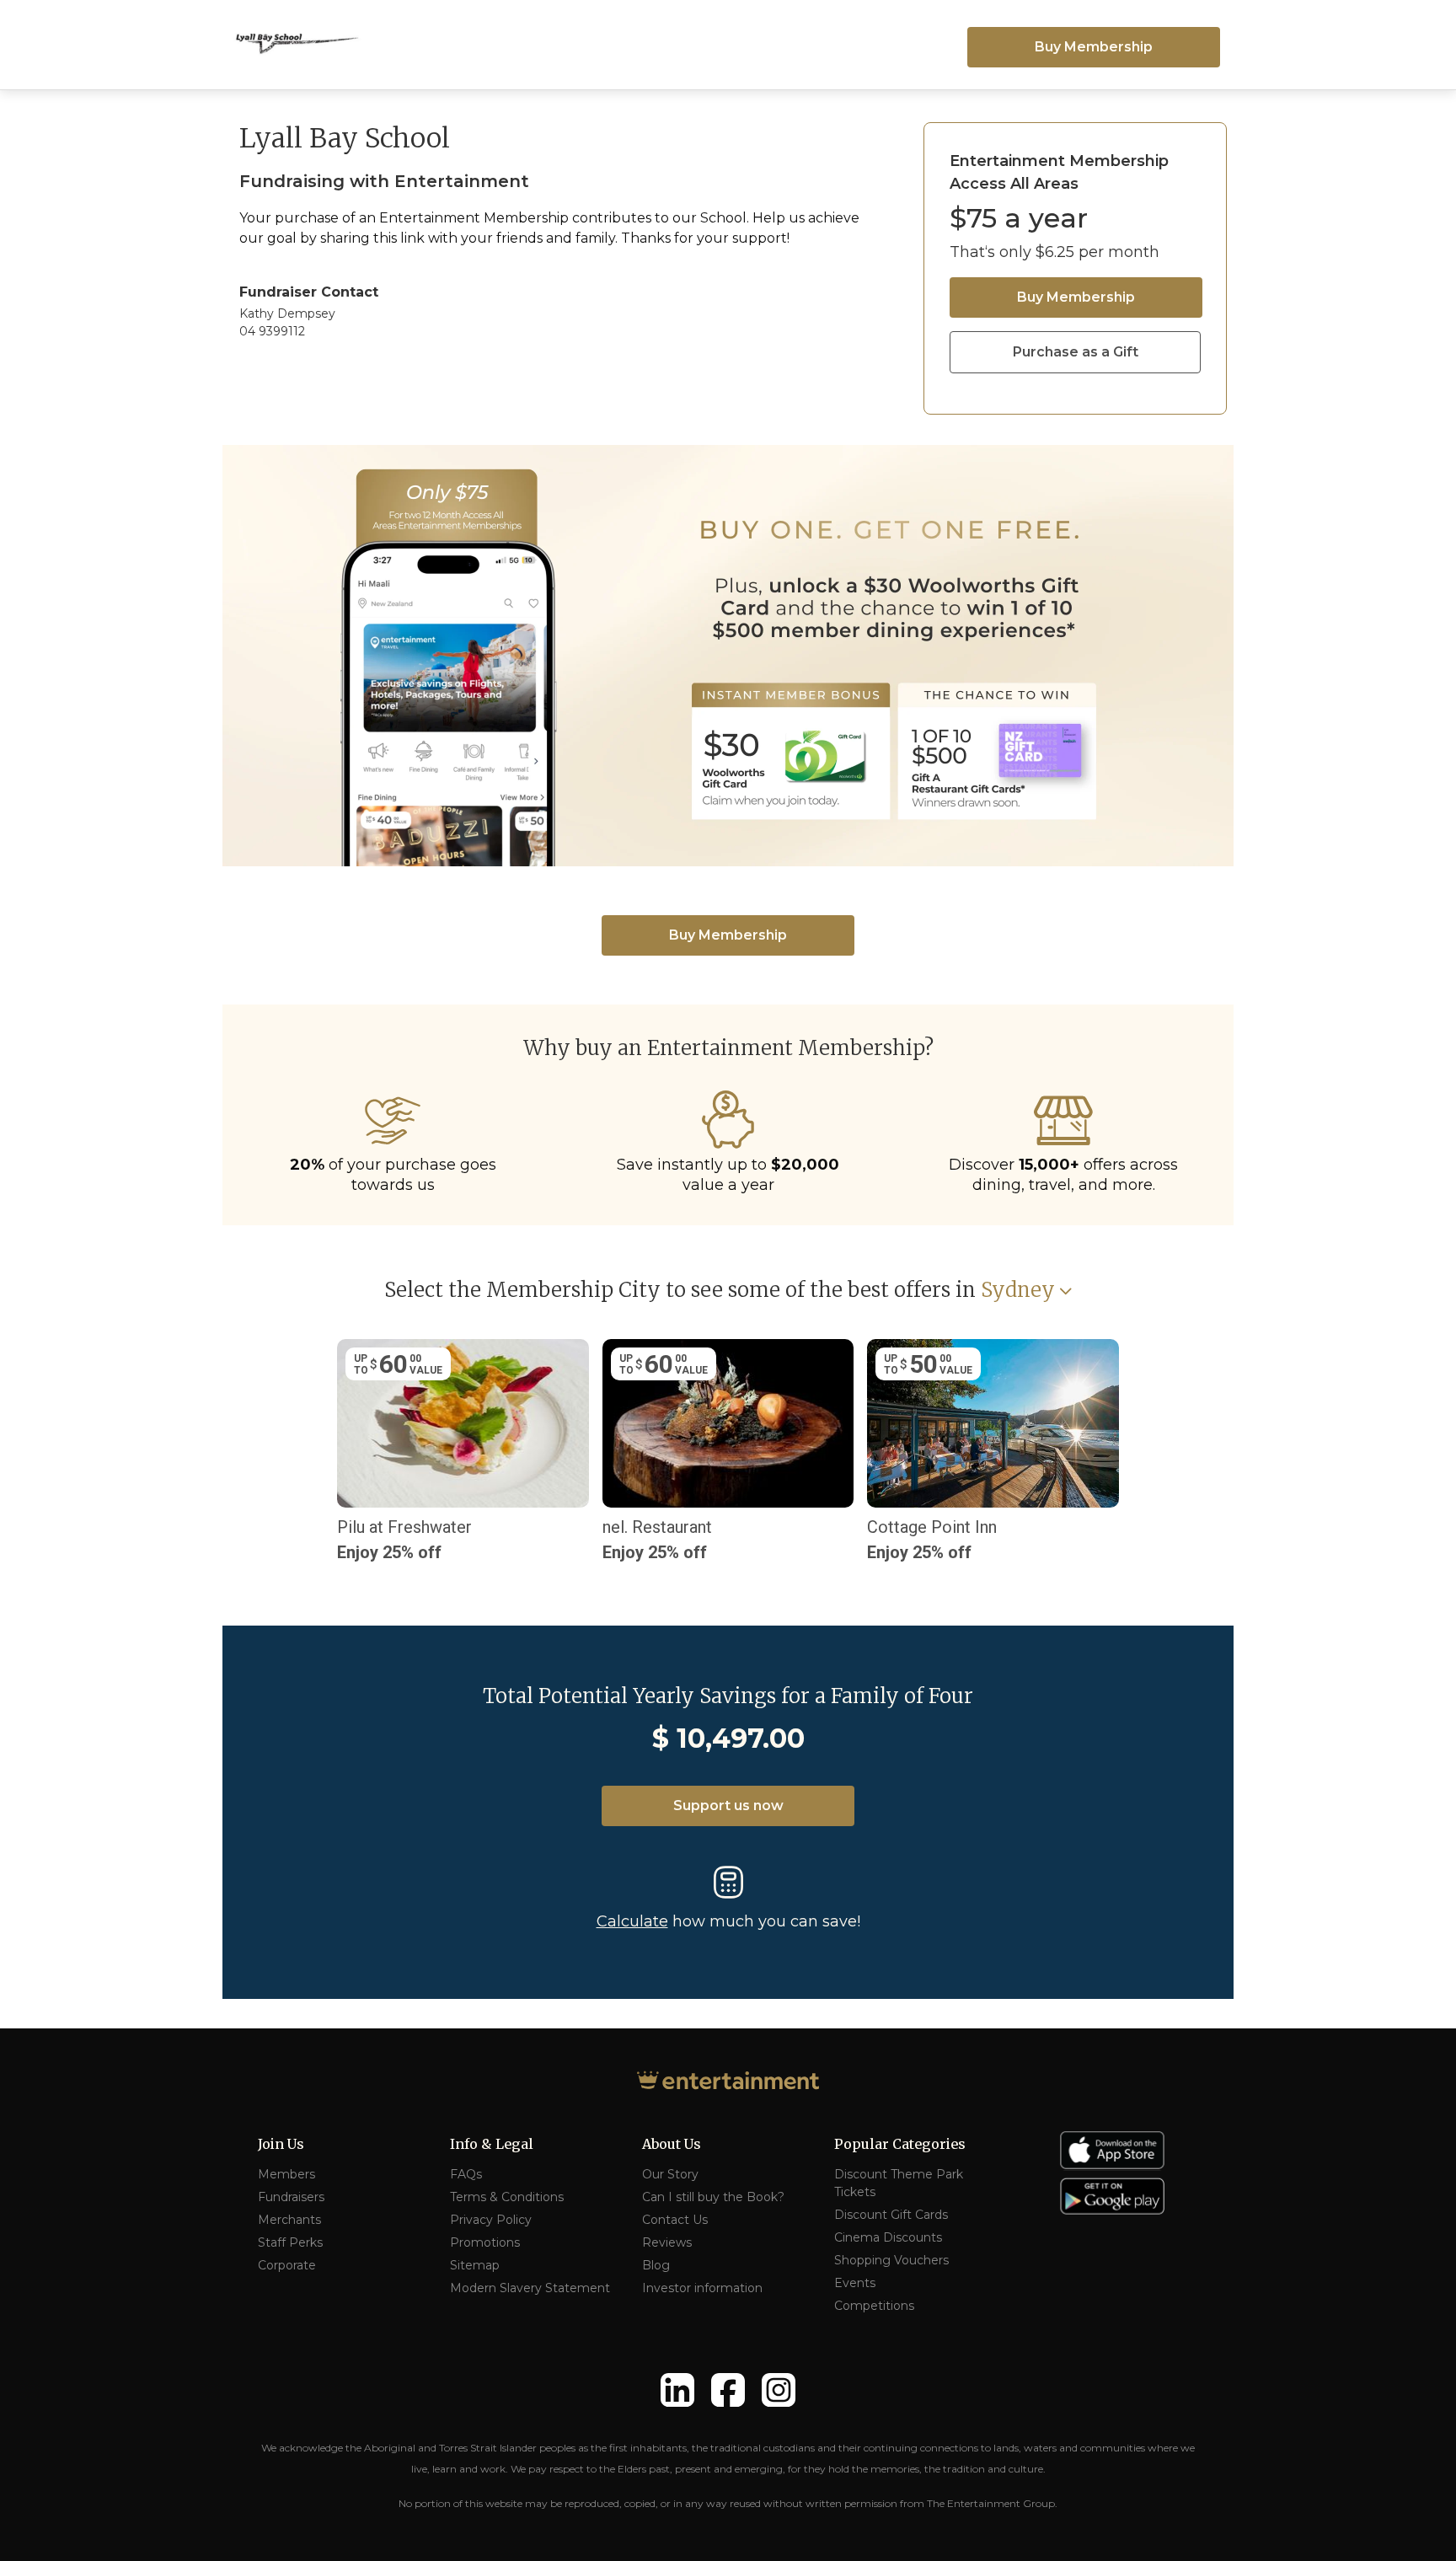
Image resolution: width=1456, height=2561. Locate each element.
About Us (672, 2144)
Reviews (667, 2242)
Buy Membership (1094, 47)
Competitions (874, 2306)
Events (855, 2283)
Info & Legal (492, 2144)
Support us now (728, 1806)
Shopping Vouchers (891, 2260)
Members (286, 2174)
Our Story (670, 2174)
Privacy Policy (491, 2220)
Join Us (281, 2144)
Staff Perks (290, 2242)
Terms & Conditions (507, 2197)
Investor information (702, 2288)
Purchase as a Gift (1076, 352)
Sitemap (475, 2265)
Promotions (485, 2242)
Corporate (287, 2265)
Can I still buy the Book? (713, 2197)
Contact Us (675, 2220)
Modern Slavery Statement (530, 2288)
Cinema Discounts (888, 2237)
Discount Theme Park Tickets (899, 2183)
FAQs (466, 2174)
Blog (656, 2265)
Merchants (289, 2220)
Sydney (1018, 1291)
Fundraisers (291, 2197)
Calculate (632, 1921)
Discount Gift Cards (891, 2215)
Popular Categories (900, 2144)
